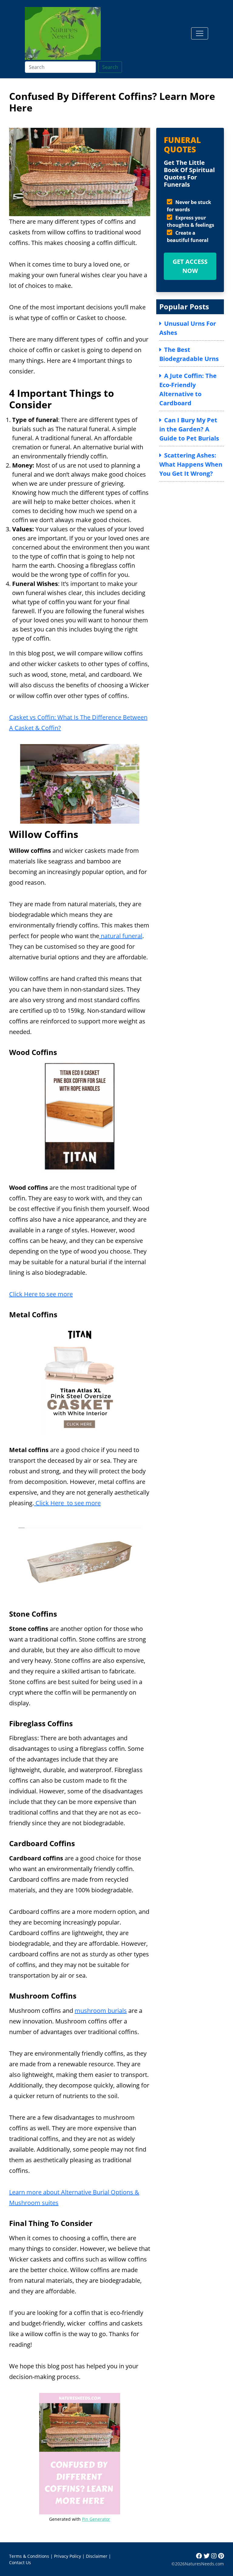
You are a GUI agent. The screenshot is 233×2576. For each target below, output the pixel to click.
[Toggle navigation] (200, 33)
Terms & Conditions (29, 2556)
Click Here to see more (41, 1294)
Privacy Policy (68, 2556)
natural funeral (121, 936)
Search (110, 67)
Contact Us (20, 2562)
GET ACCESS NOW (190, 266)
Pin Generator (96, 2519)
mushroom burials (101, 2011)
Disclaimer (97, 2556)
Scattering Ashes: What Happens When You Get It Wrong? (191, 464)
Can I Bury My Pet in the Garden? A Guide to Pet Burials (189, 429)
